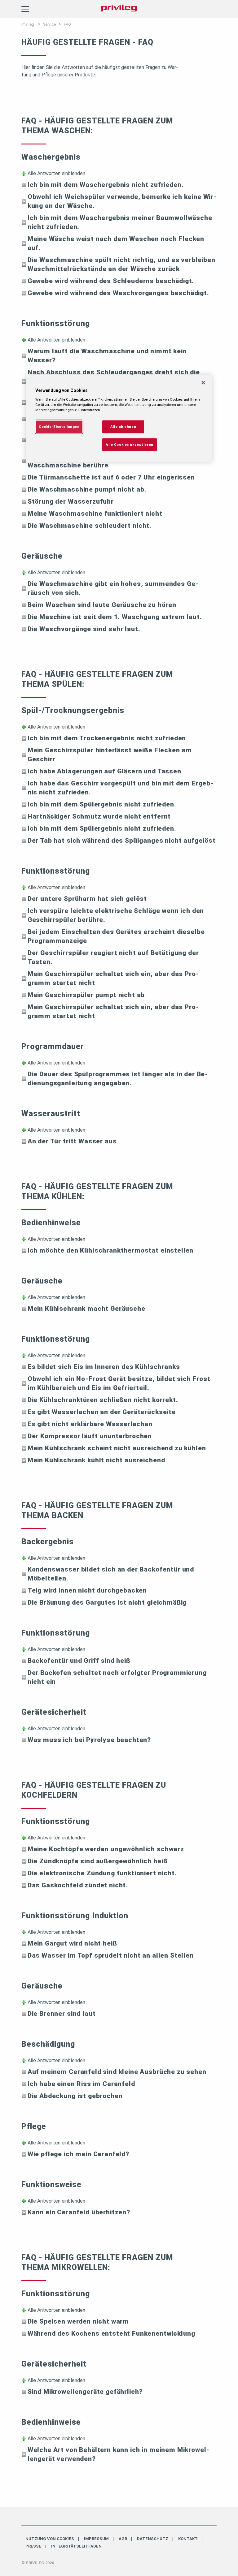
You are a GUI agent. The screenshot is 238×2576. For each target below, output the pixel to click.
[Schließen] (203, 383)
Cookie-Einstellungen (59, 426)
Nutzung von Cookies (50, 2539)
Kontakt (188, 2539)
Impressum (96, 2539)
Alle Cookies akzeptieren (130, 444)
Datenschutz (153, 2539)
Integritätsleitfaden (76, 2546)
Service (49, 24)
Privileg (28, 24)
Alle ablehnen (123, 426)
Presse (33, 2546)
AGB (123, 2539)
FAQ (67, 24)
